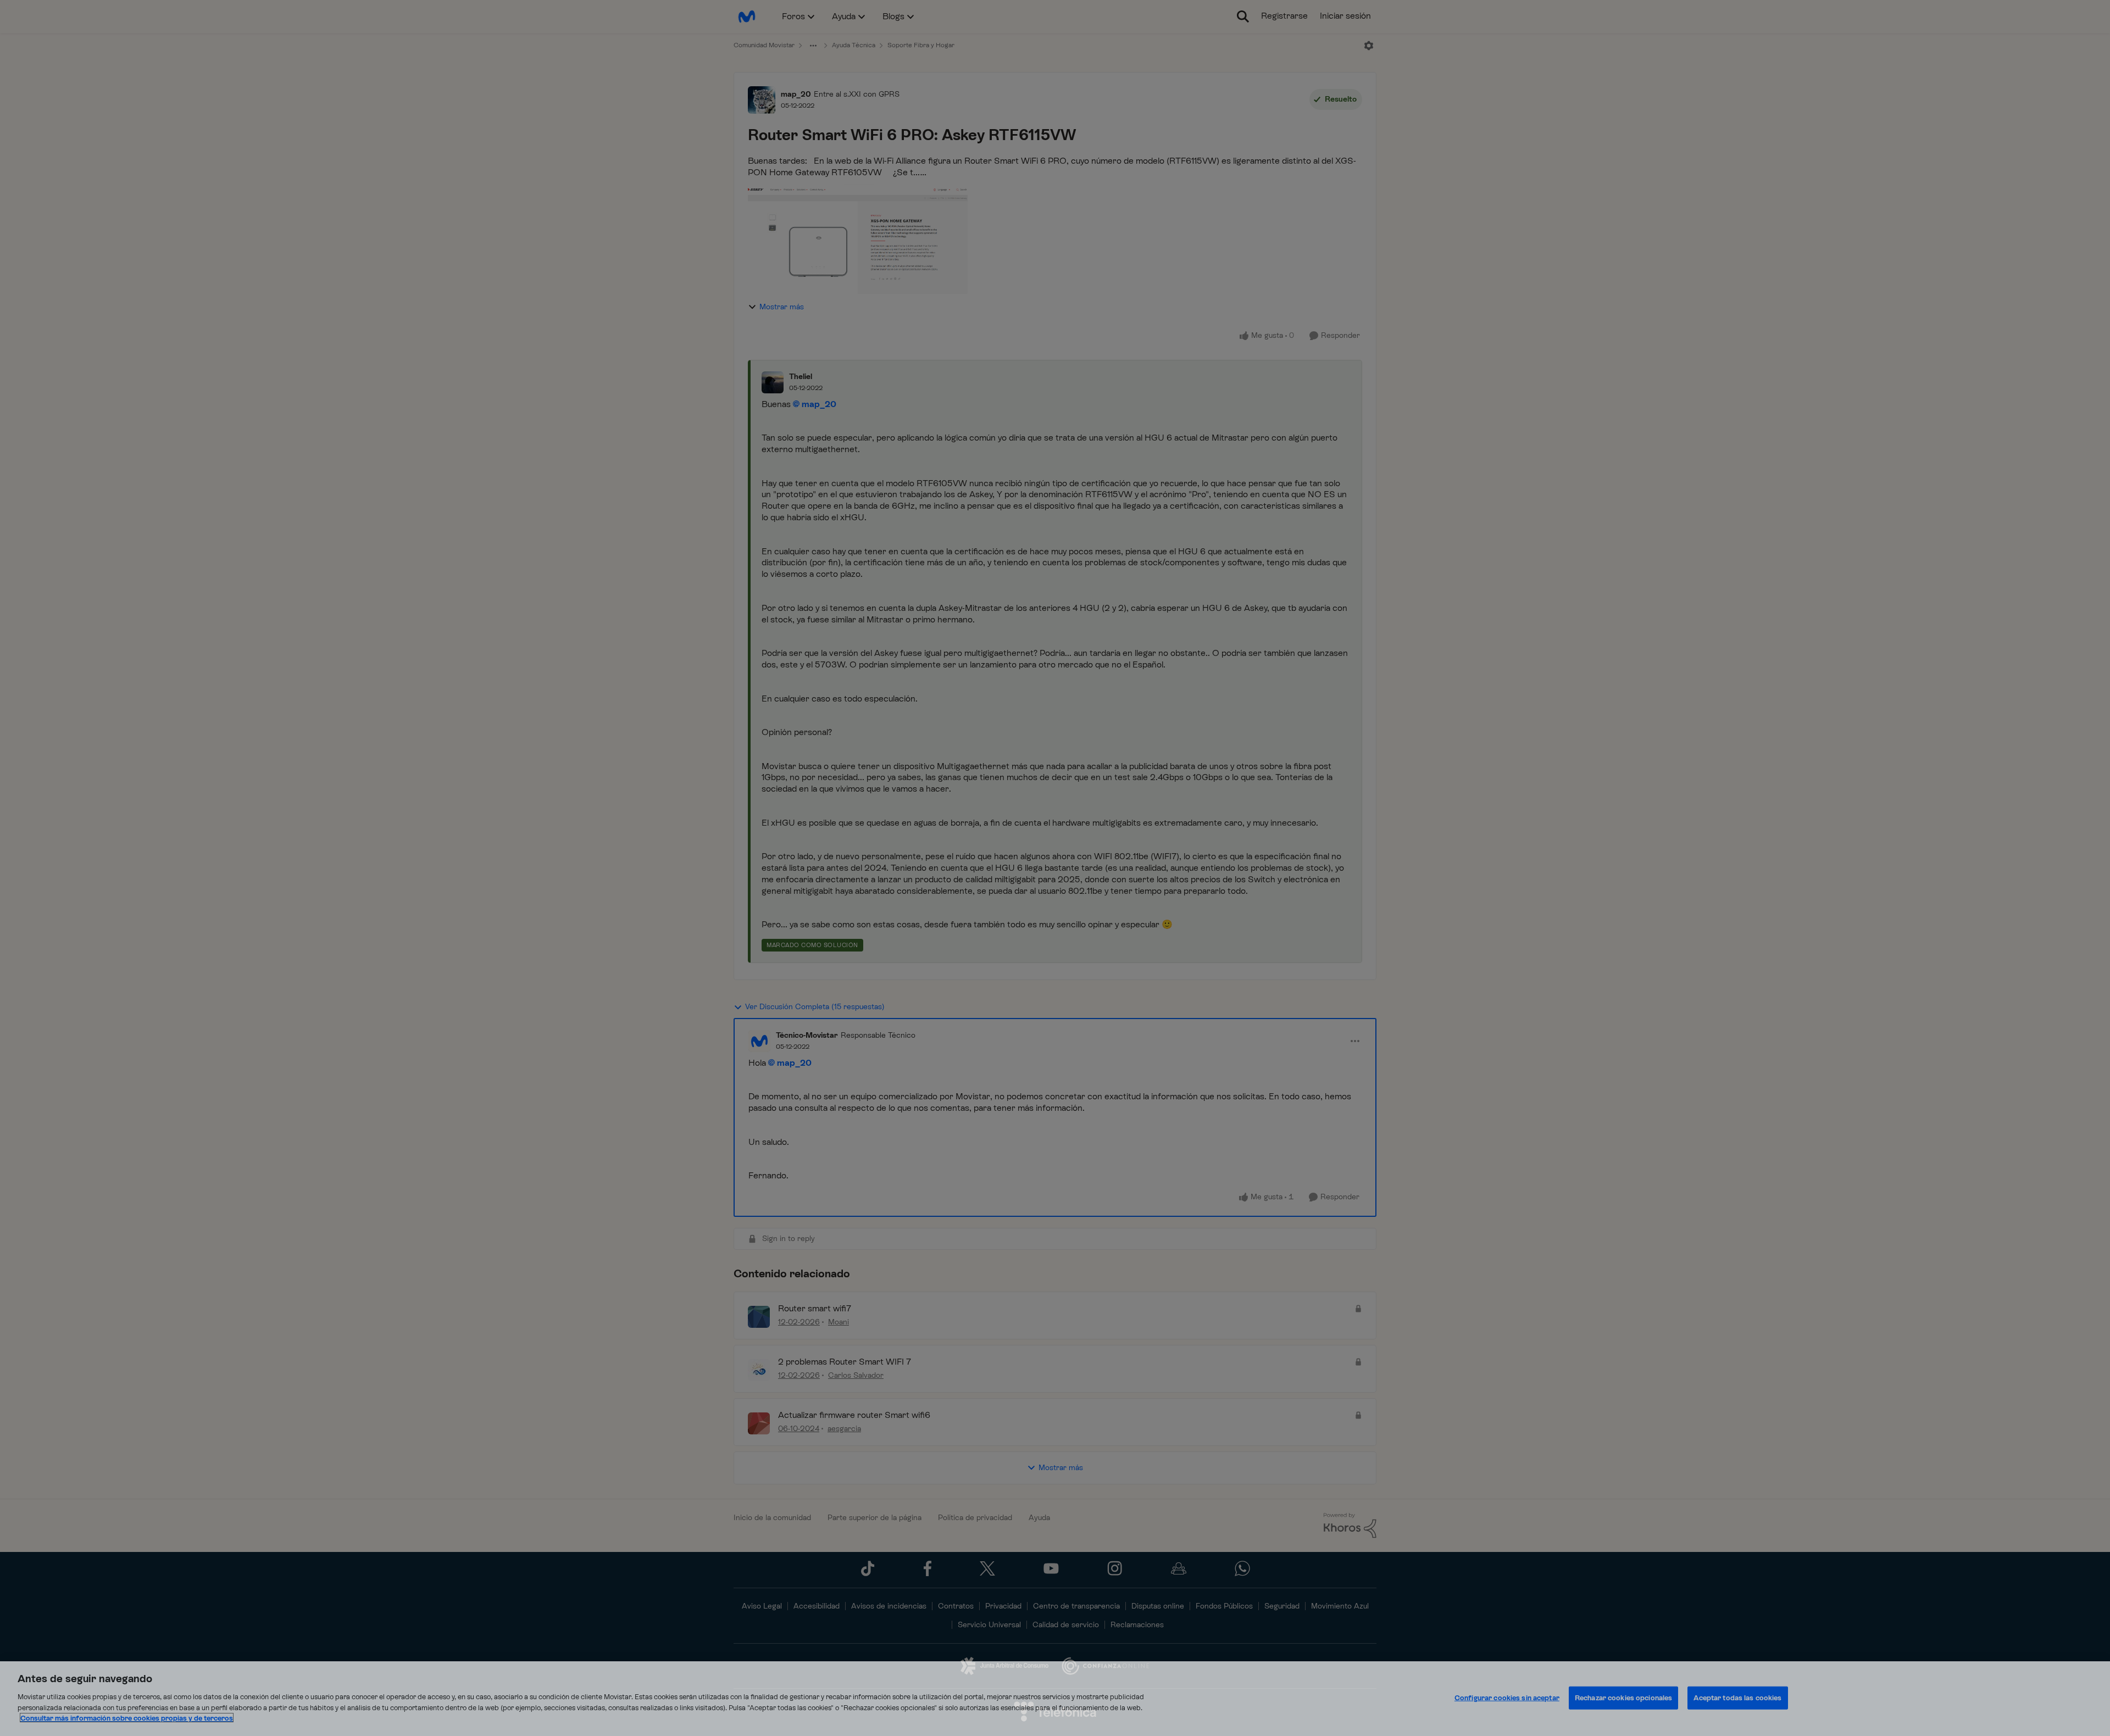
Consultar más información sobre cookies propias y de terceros (127, 1718)
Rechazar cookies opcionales (1624, 1697)
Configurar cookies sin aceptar (1507, 1697)
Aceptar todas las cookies (1737, 1697)
